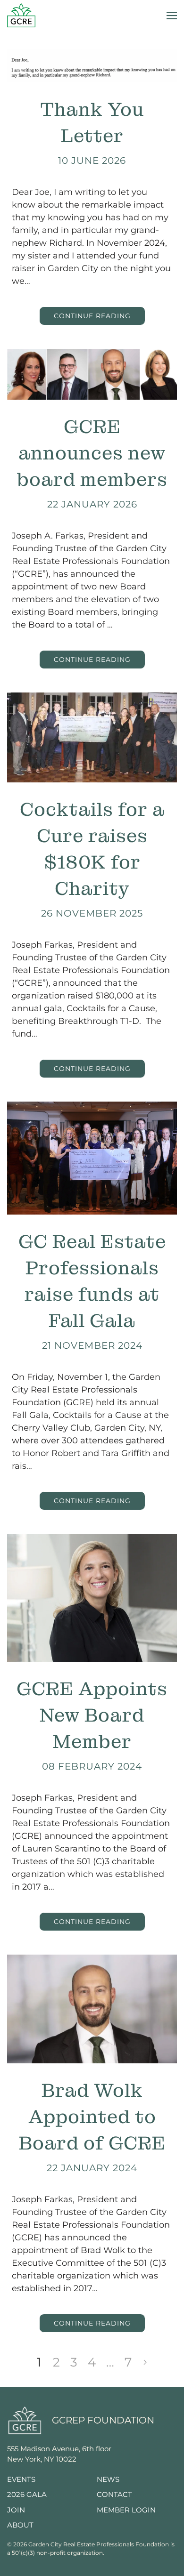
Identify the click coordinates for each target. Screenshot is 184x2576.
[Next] (145, 2362)
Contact (114, 2494)
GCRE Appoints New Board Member (92, 1715)
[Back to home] (21, 15)
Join (16, 2510)
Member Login (126, 2510)
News (108, 2479)
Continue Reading (92, 316)
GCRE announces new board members (92, 453)
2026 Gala (27, 2494)
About (20, 2525)
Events (21, 2479)
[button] (172, 15)
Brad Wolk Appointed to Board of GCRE (92, 2117)
